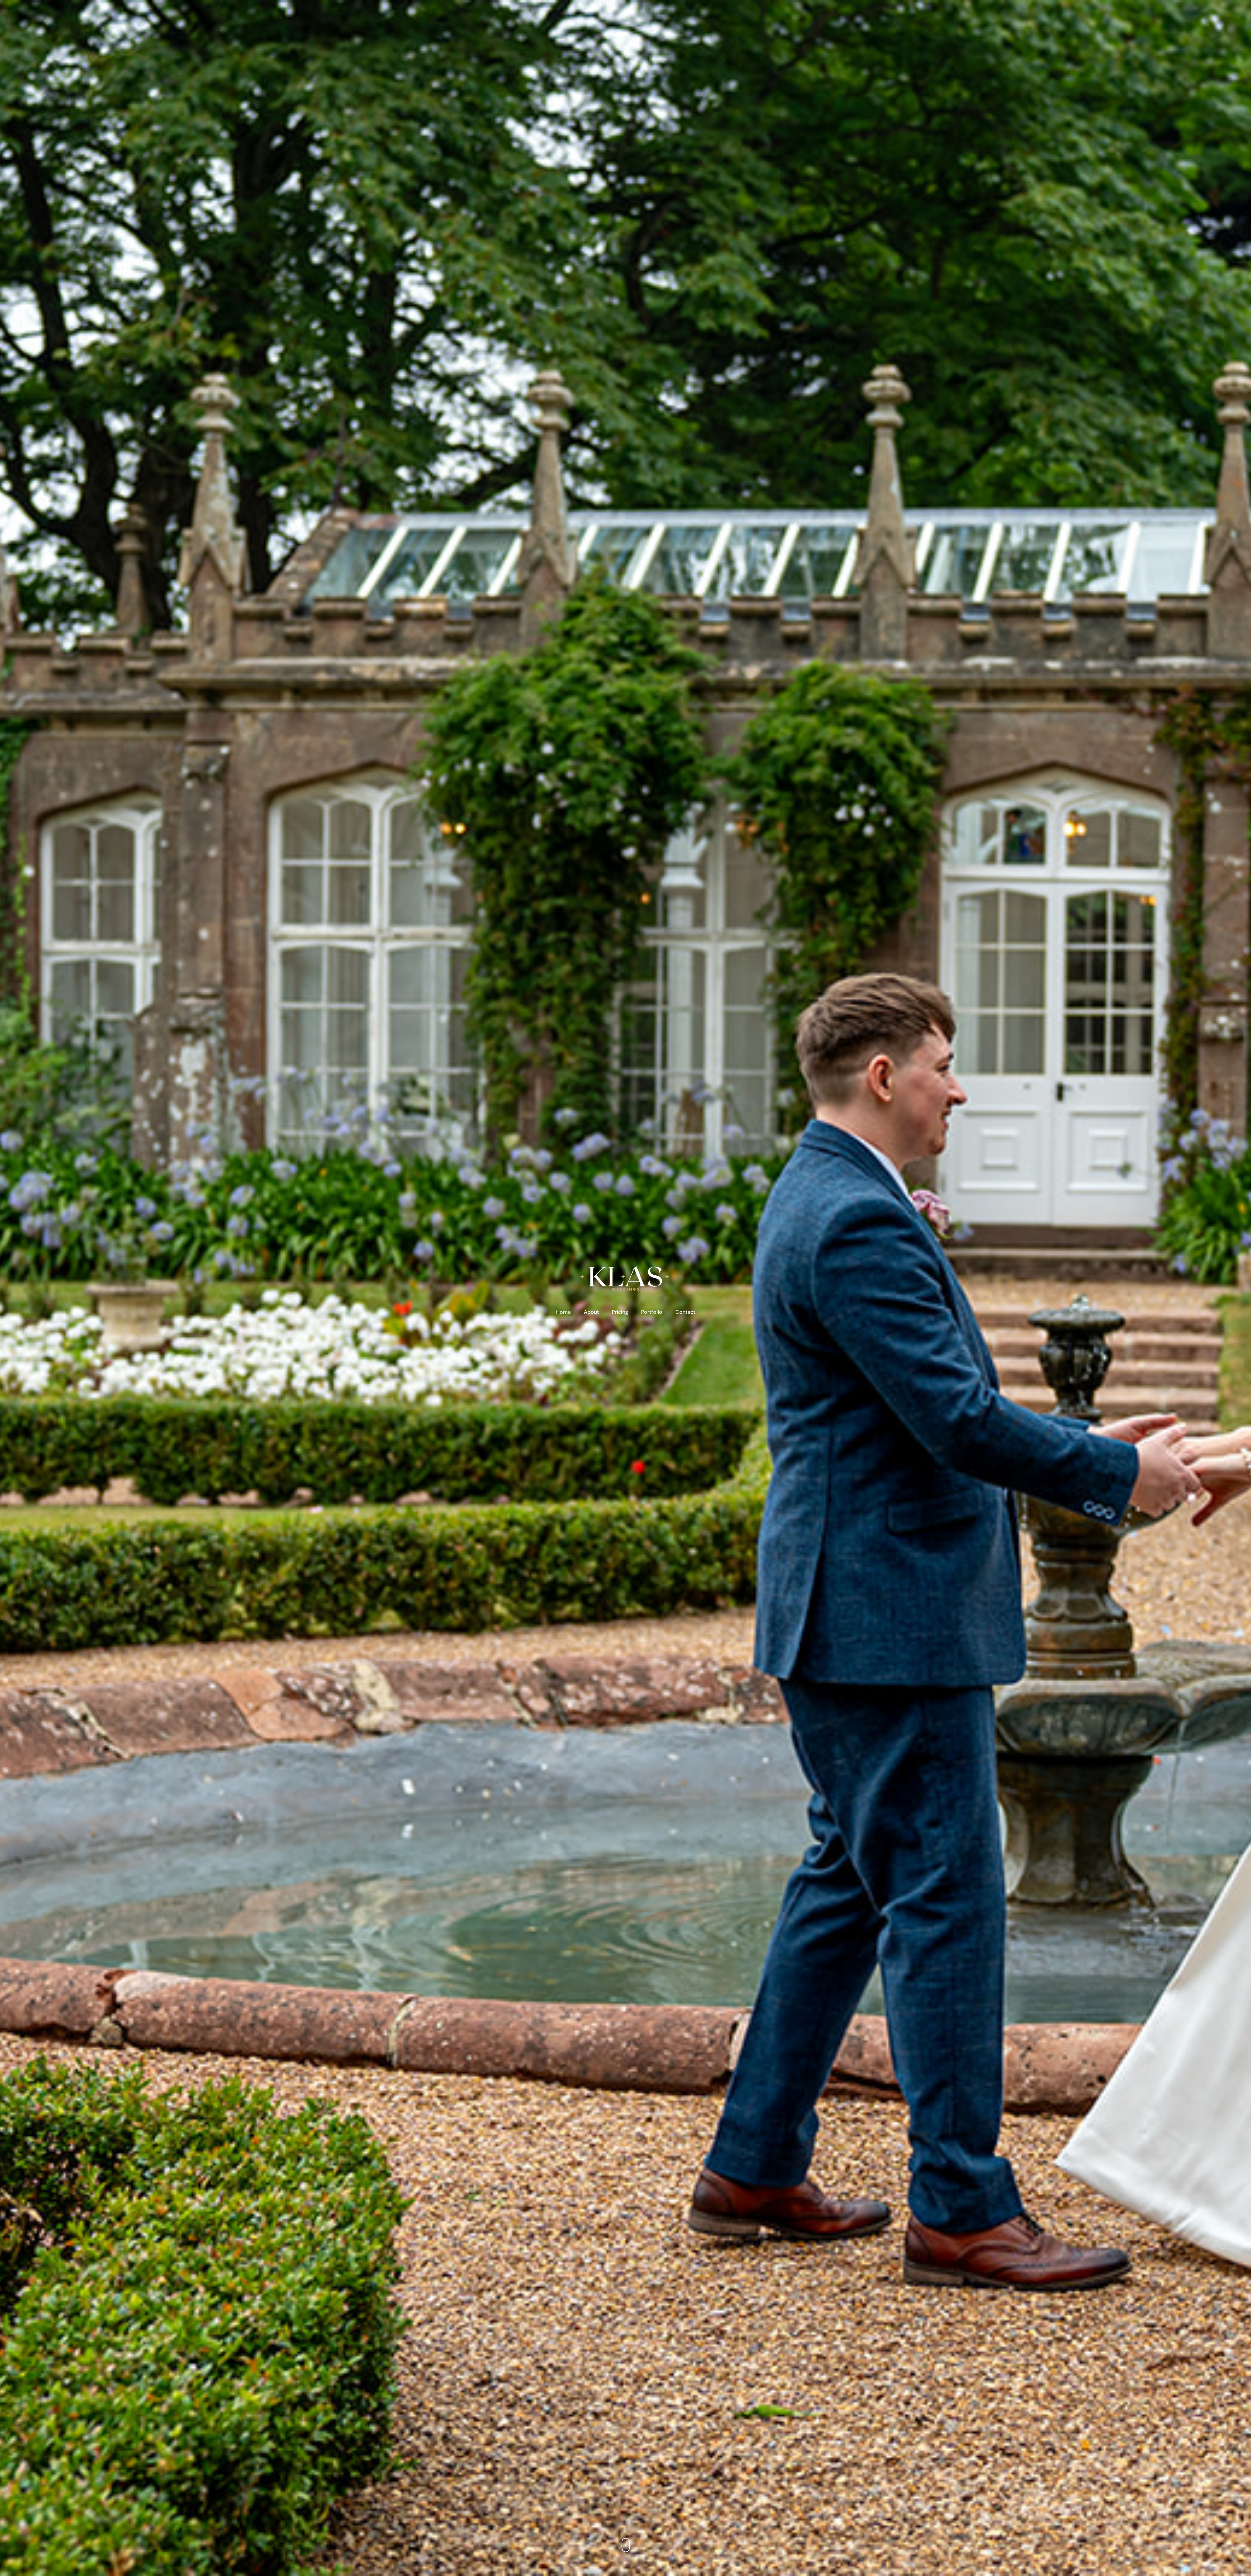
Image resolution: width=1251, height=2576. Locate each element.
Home (563, 1312)
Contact (685, 1312)
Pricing (620, 1312)
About (591, 1312)
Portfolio (652, 1312)
